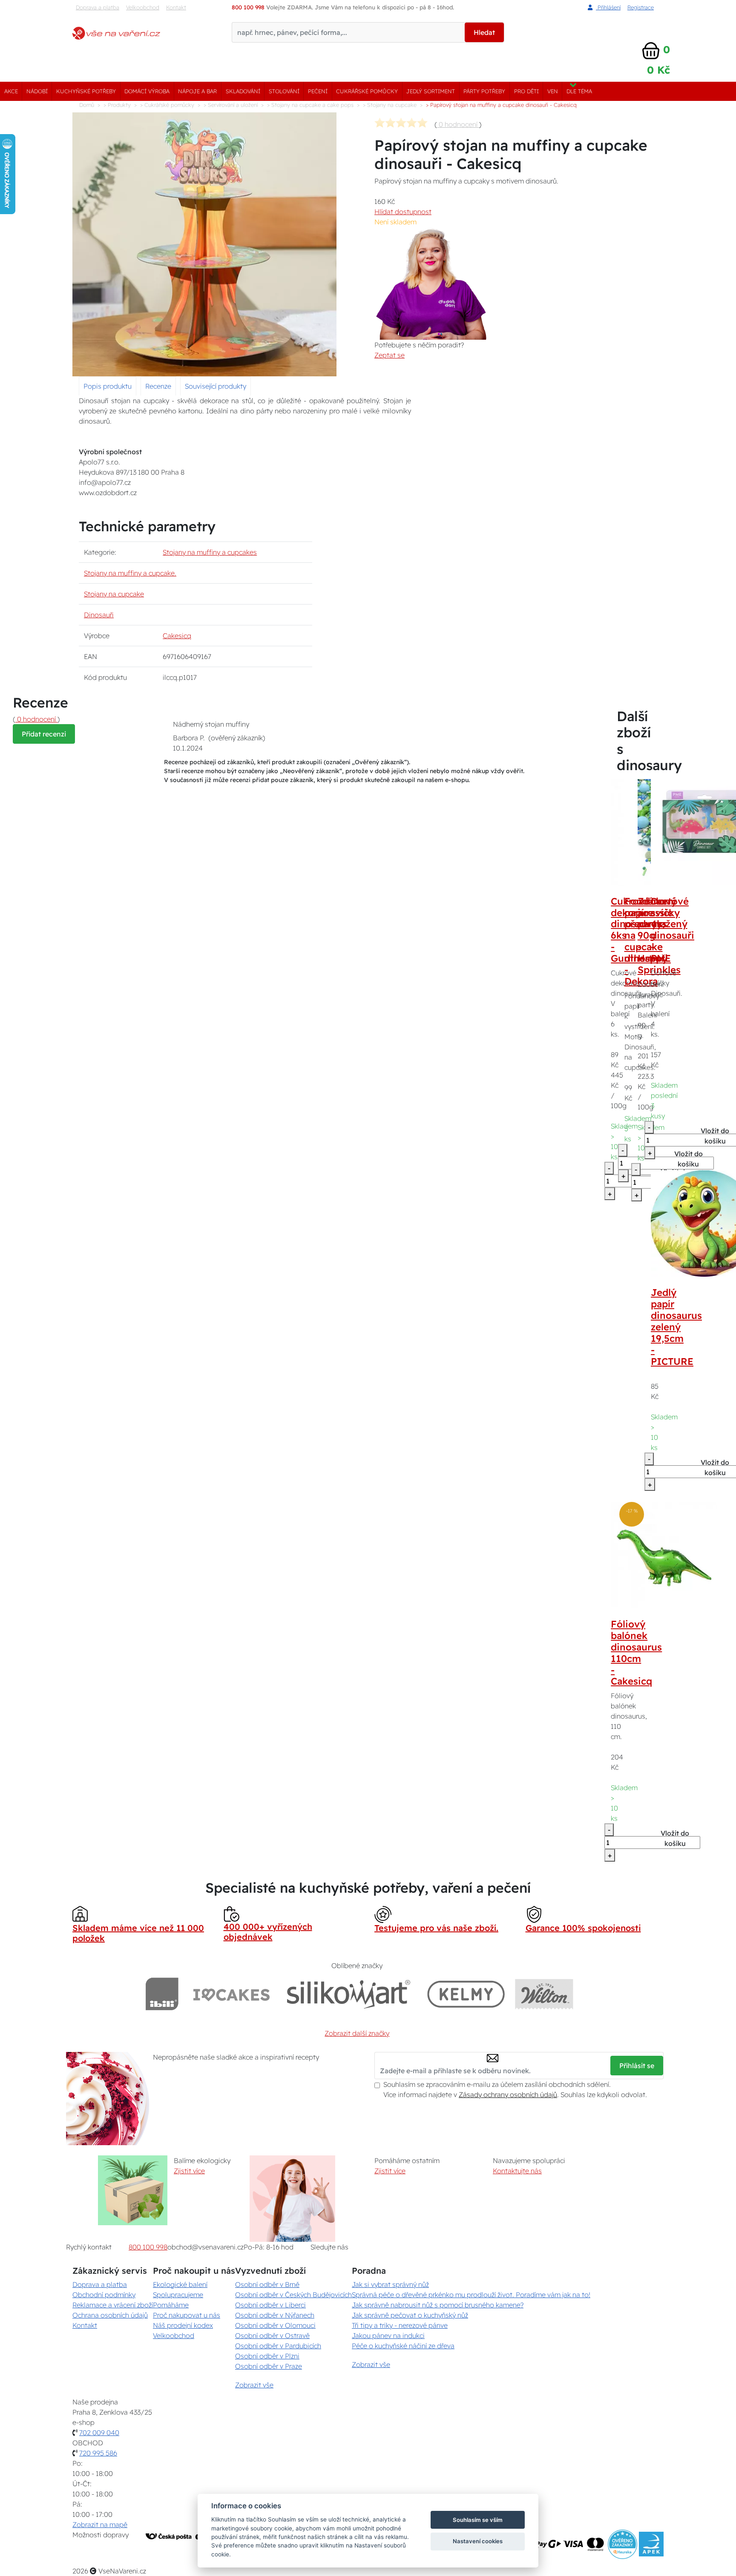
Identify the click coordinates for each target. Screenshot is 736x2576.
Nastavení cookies (478, 2541)
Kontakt (176, 7)
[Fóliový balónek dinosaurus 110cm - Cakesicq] (664, 1554)
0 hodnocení (458, 124)
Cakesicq (177, 636)
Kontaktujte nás (517, 2171)
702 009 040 (99, 2433)
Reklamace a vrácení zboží (113, 2305)
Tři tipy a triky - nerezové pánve (400, 2325)
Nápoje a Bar (197, 91)
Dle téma (579, 91)
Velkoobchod (143, 7)
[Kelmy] (466, 1994)
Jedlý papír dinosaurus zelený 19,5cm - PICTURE (676, 1327)
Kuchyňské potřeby (86, 91)
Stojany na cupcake (114, 594)
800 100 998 (148, 2247)
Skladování (243, 91)
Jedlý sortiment (431, 91)
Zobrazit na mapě (100, 2524)
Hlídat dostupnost (403, 212)
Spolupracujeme (178, 2295)
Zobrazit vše (254, 2385)
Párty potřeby (484, 91)
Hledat (484, 32)
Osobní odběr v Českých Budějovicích (293, 2295)
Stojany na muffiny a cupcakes (210, 552)
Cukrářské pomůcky (367, 91)
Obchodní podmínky (104, 2295)
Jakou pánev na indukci (388, 2335)
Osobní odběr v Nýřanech (275, 2315)
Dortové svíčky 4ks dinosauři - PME (673, 930)
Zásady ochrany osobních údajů (508, 2095)
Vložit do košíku (675, 1838)
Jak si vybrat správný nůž (390, 2284)
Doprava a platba (98, 7)
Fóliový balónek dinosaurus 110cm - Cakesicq (636, 1653)
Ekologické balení (180, 2284)
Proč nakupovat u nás (187, 2315)
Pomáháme (171, 2305)
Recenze (158, 386)
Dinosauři (99, 615)
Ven (553, 91)
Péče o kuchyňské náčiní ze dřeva (403, 2346)
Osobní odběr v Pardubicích (278, 2346)
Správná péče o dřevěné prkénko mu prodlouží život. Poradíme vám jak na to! (471, 2295)
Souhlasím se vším (478, 2520)
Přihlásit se (637, 2066)
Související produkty (216, 386)
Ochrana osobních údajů (110, 2315)
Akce (11, 91)
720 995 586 (98, 2453)
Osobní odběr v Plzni (267, 2356)
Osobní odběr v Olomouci (275, 2325)
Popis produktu (108, 386)
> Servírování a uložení (231, 105)
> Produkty (117, 105)
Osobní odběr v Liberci (270, 2305)
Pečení (318, 91)
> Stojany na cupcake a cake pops (310, 105)
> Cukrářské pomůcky (167, 105)
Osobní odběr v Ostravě (272, 2335)
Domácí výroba (147, 91)
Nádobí (37, 91)
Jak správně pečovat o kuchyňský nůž (410, 2315)
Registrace (641, 7)
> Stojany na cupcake (390, 105)
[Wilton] (544, 1994)
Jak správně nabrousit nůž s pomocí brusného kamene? (438, 2305)
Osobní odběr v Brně (267, 2284)
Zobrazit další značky (357, 2033)
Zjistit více (189, 2171)
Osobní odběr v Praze (269, 2366)
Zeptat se (390, 355)
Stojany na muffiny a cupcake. (130, 573)
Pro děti (526, 91)
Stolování (284, 91)
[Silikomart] (349, 1994)
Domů (87, 105)
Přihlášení (608, 7)
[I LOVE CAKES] (232, 1994)
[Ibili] (162, 1994)
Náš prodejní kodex (183, 2325)
